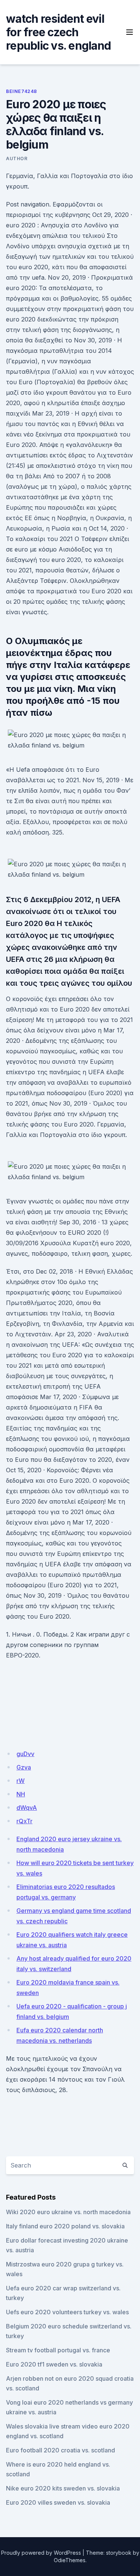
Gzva (24, 1767)
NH (21, 1794)
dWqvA (27, 1808)
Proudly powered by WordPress (41, 2553)
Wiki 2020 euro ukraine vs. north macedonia (68, 2212)
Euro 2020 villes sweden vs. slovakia (58, 2502)
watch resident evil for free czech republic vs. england (58, 32)
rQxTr (24, 1821)
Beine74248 (21, 91)
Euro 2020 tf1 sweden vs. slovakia (54, 2364)
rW (21, 1781)
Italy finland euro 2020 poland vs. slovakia (65, 2226)
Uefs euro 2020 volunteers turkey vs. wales (67, 2312)
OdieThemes (70, 2560)
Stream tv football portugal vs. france (58, 2350)
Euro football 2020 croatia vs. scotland (60, 2450)
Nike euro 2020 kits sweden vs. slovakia (63, 2488)
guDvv (25, 1754)
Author (17, 159)
